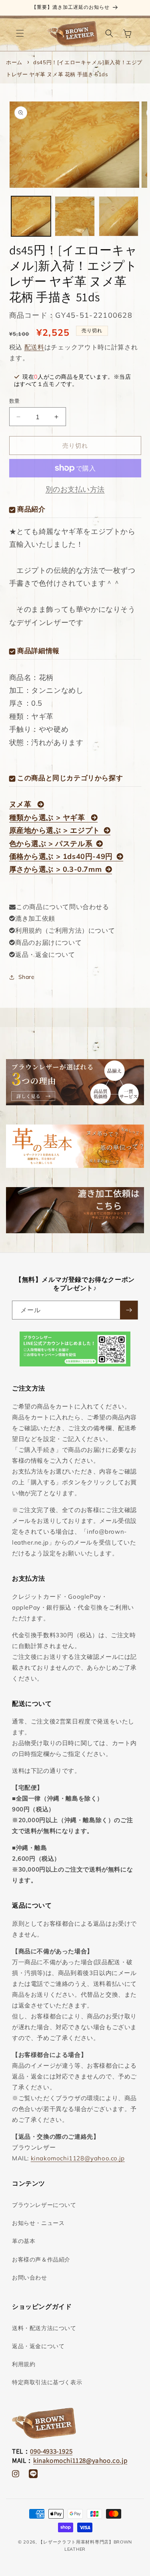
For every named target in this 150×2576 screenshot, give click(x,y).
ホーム (14, 62)
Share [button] (27, 977)
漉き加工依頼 (35, 918)
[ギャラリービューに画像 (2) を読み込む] (75, 216)
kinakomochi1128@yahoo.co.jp (78, 2158)
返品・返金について (45, 954)
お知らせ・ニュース (38, 2223)
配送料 (34, 347)
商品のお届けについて (48, 942)
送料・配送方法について (44, 2328)
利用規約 (24, 2364)
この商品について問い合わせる (62, 907)
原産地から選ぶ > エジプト (55, 830)
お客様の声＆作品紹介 (41, 2259)
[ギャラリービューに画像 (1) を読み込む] (31, 216)
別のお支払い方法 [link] (75, 489)
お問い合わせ (30, 2278)
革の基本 (24, 2241)
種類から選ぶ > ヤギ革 (48, 817)
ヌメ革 (21, 804)
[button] (20, 33)
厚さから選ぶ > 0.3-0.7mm (56, 869)
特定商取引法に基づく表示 (47, 2382)
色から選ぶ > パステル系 (51, 843)
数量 (15, 401)
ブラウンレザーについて (44, 2205)
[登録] (129, 1310)
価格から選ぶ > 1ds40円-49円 (61, 856)
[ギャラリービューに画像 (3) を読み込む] (119, 216)
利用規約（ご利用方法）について (65, 930)
